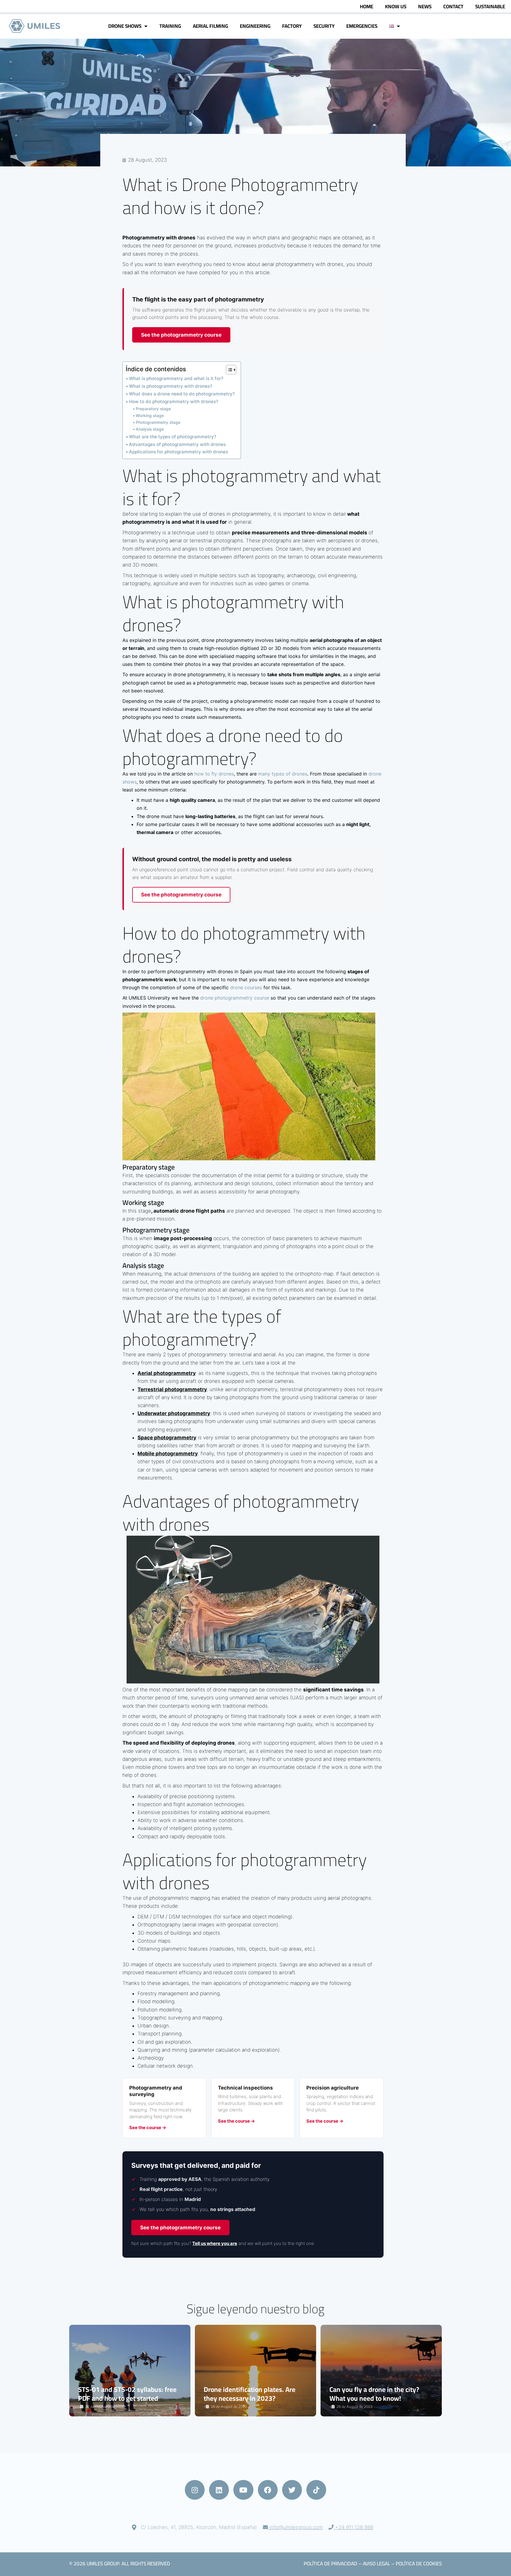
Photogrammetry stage (158, 422)
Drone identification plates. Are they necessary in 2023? (250, 2394)
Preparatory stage (153, 409)
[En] (35, 26)
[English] (395, 26)
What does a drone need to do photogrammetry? (182, 394)
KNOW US (396, 7)
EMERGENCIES (362, 26)
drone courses (246, 987)
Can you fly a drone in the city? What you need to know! (374, 2394)
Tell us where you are (215, 2243)
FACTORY (292, 26)
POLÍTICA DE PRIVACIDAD (330, 2564)
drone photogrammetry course (235, 998)
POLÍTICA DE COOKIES (419, 2564)
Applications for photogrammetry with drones (178, 452)
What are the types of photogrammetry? (173, 437)
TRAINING (170, 26)
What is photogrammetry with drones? (171, 386)
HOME (367, 7)
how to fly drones (214, 774)
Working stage (150, 416)
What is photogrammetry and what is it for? (176, 378)
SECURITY (324, 26)
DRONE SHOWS (125, 26)
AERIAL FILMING (210, 26)
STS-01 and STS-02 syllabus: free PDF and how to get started (127, 2394)
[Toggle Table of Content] (228, 370)
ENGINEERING (255, 26)
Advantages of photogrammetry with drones (177, 444)
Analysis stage (150, 429)
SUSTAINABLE (490, 7)
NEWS (425, 7)
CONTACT (453, 7)
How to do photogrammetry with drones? (174, 402)
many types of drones (283, 774)
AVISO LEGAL (376, 2564)
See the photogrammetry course (181, 335)
